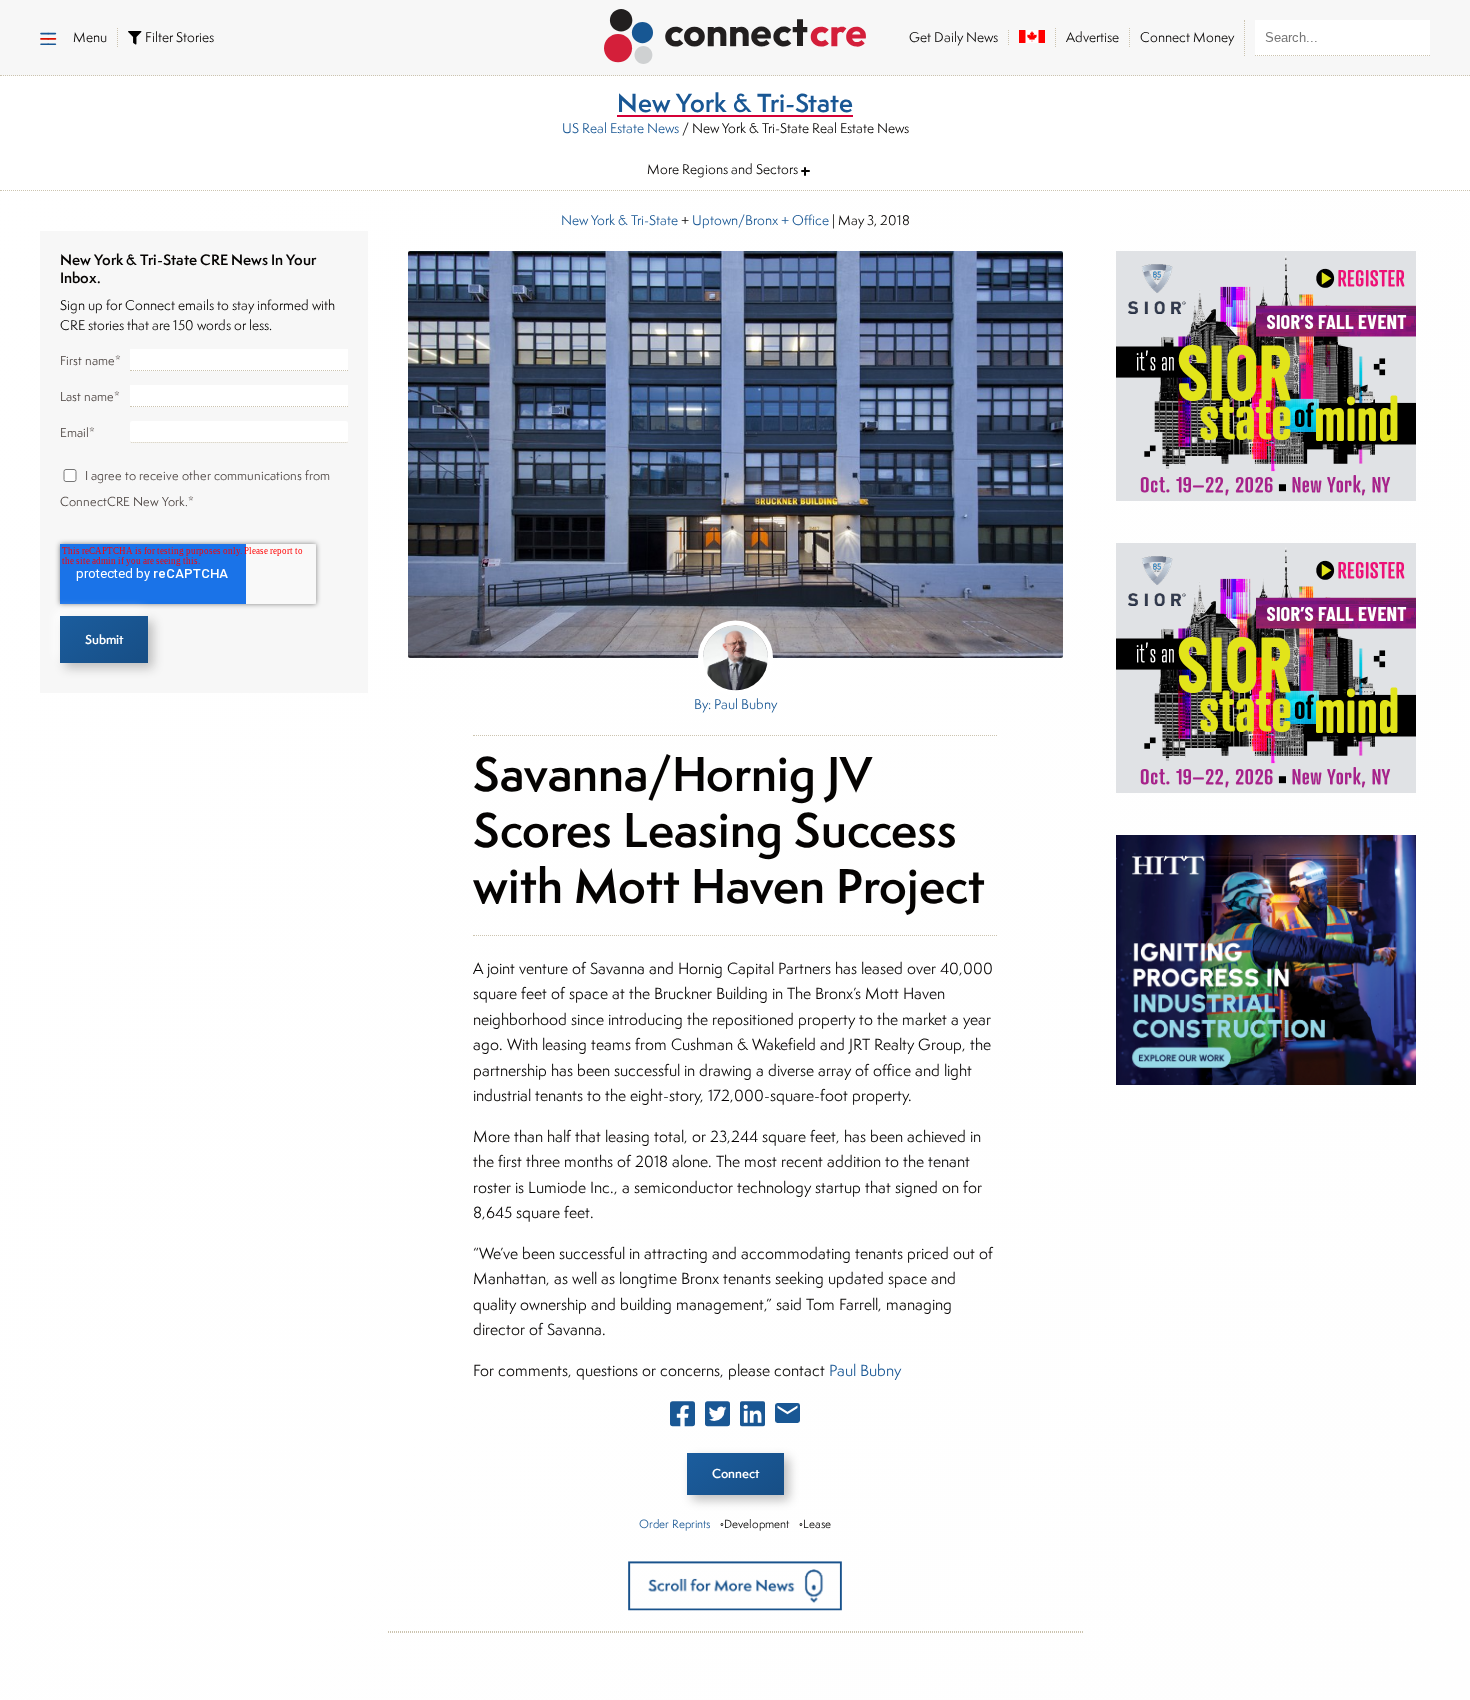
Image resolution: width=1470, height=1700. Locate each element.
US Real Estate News (620, 128)
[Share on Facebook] (682, 1418)
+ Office (803, 220)
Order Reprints (674, 1523)
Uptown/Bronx (735, 220)
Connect (735, 1473)
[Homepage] (735, 33)
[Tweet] (717, 1418)
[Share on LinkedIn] (752, 1418)
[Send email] (787, 1417)
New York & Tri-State (619, 220)
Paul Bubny (865, 1370)
